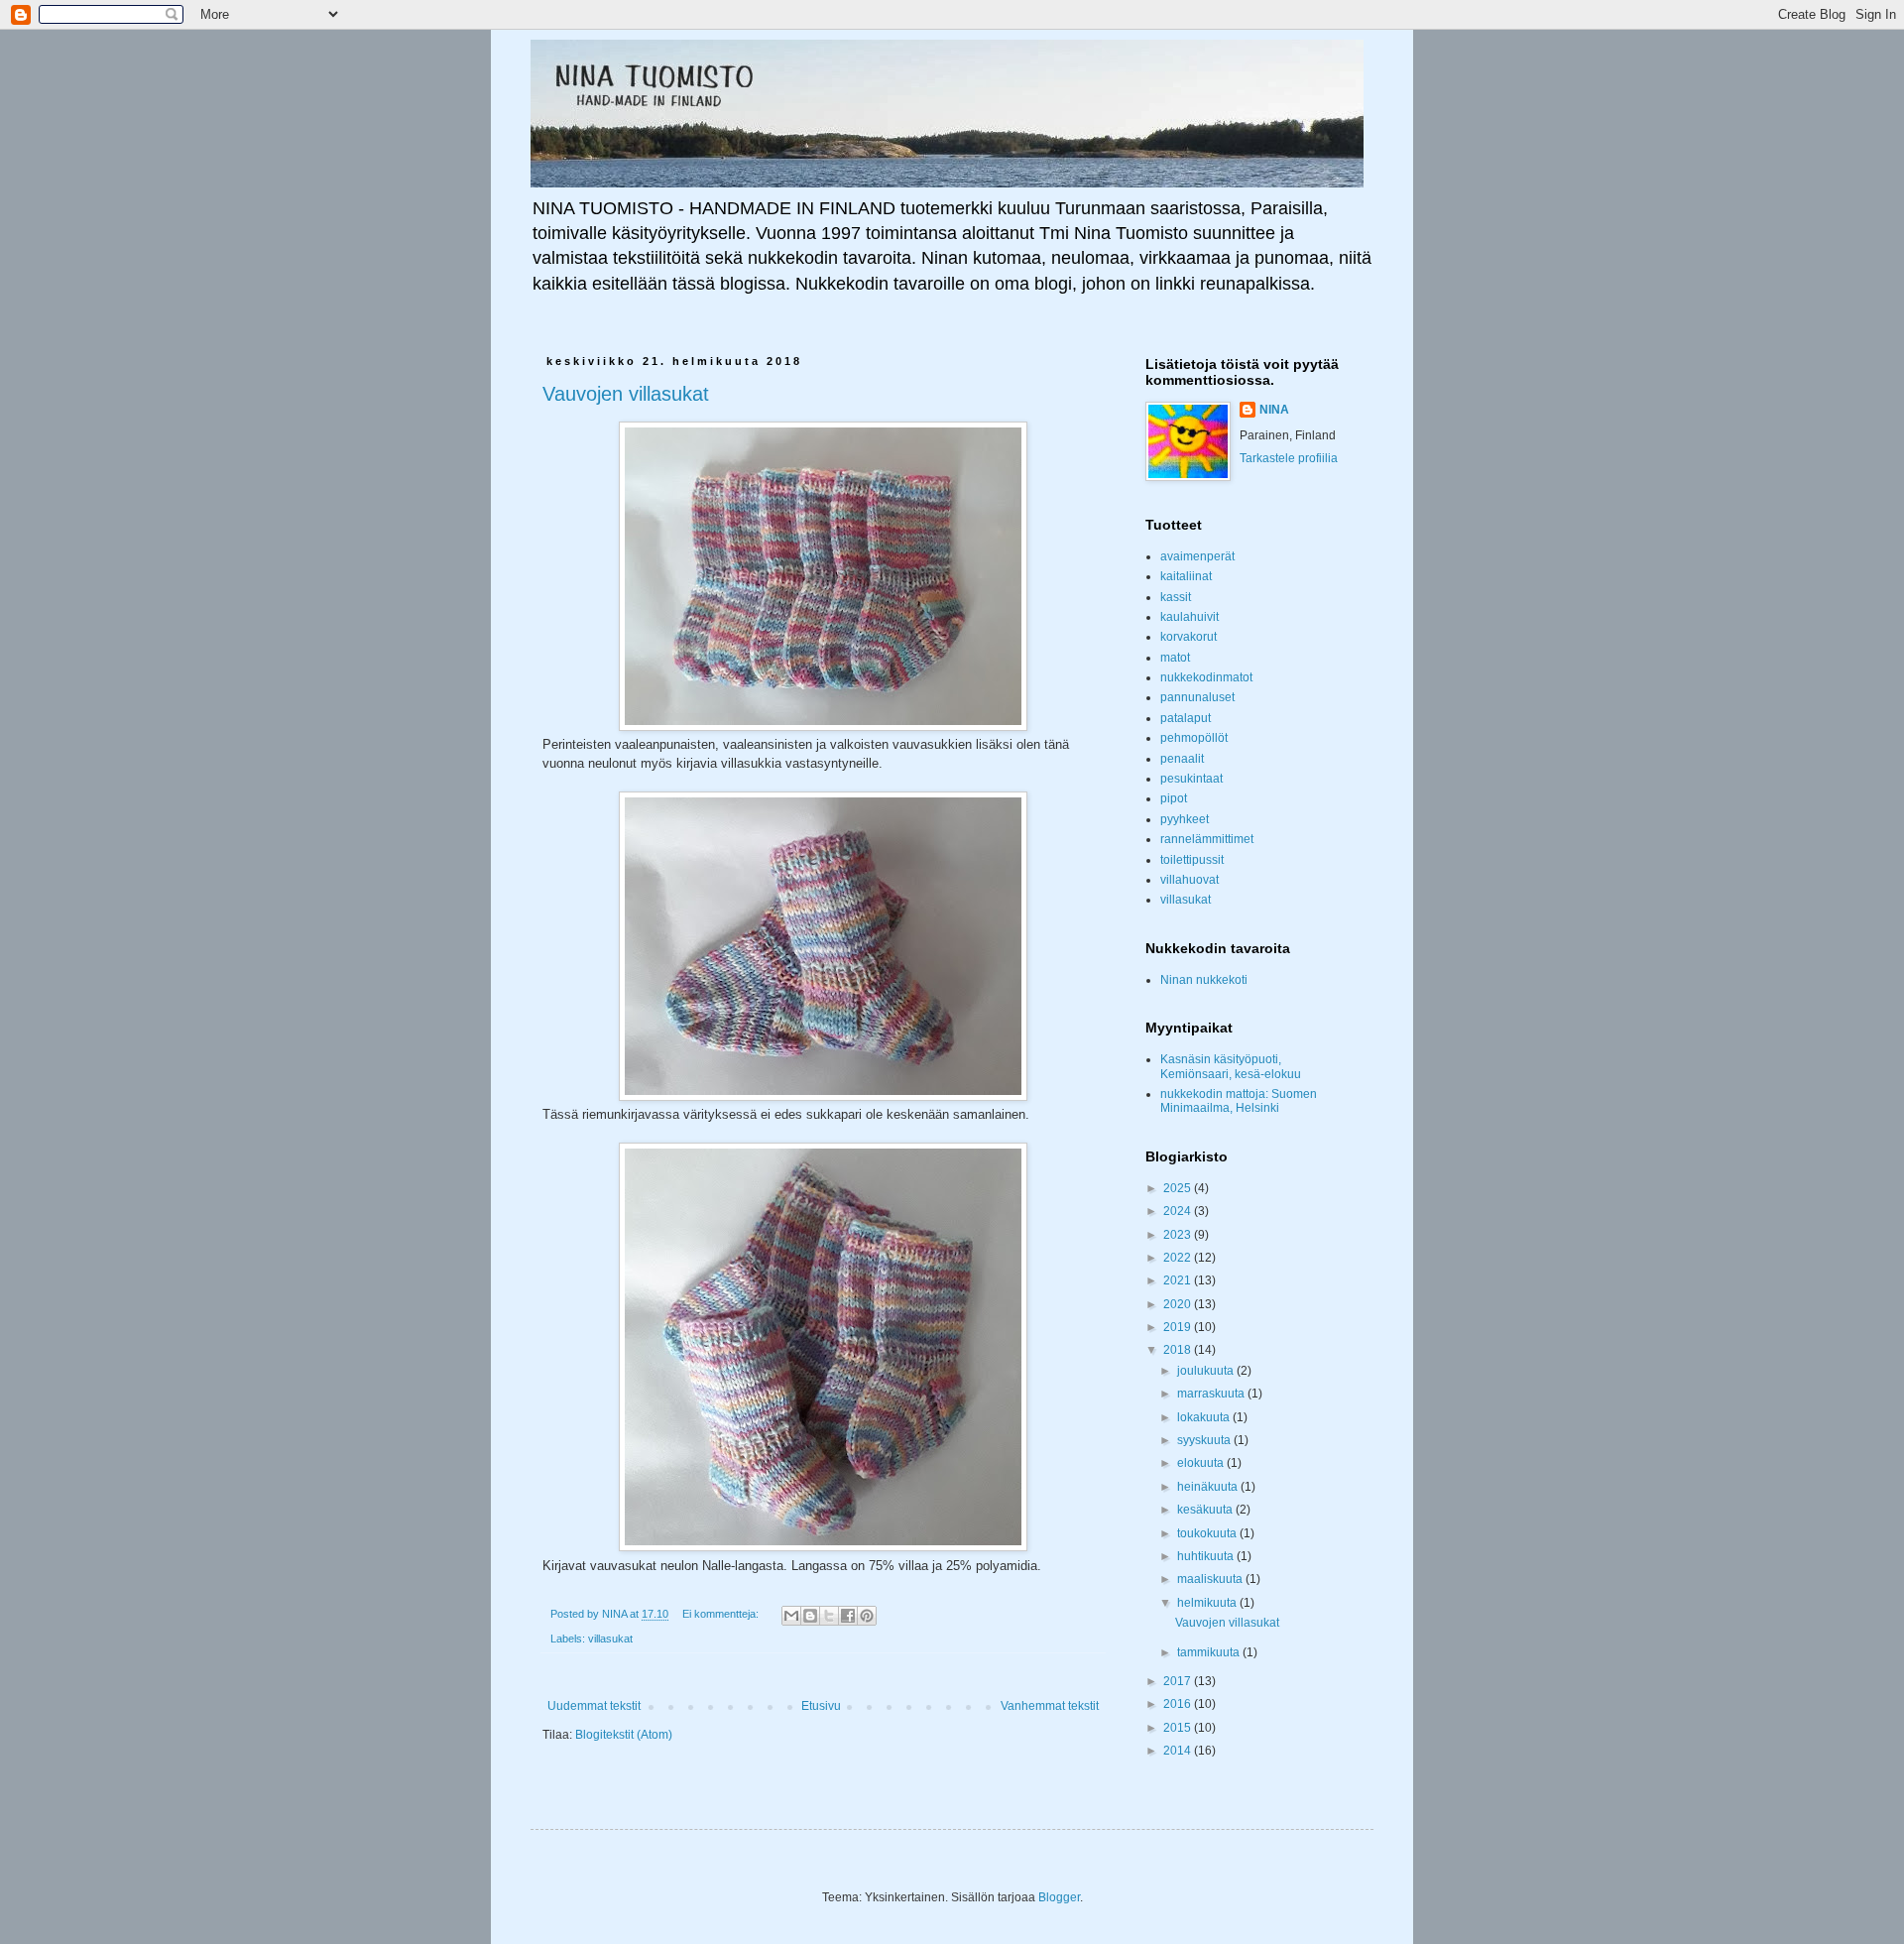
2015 (1179, 1728)
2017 (1179, 1681)
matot (1175, 658)
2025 (1179, 1188)
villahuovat (1190, 880)
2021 (1179, 1280)
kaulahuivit (1190, 617)
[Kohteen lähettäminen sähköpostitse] (791, 1616)
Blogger (1059, 1897)
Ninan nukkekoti (1204, 980)
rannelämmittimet (1207, 839)
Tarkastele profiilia (1289, 458)
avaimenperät (1197, 556)
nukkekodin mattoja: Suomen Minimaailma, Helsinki (1239, 1101)
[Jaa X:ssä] (829, 1616)
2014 (1179, 1751)
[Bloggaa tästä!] (810, 1616)
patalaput (1186, 718)
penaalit (1182, 759)
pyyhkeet (1185, 819)
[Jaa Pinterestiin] (867, 1616)
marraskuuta (1212, 1394)
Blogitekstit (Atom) (624, 1735)
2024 (1179, 1211)
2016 (1179, 1704)
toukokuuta (1208, 1533)
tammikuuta (1210, 1652)
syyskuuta (1205, 1440)
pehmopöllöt (1194, 738)
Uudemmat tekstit (594, 1706)
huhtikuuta (1207, 1556)
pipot (1174, 798)
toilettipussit (1192, 860)
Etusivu (821, 1706)
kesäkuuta (1206, 1510)
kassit (1176, 597)
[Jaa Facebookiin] (848, 1616)
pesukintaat (1191, 779)
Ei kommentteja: (722, 1614)
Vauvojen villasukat (626, 394)
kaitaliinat (1186, 576)
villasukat (610, 1639)
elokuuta (1202, 1463)
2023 (1179, 1235)
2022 (1179, 1258)
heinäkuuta (1209, 1487)
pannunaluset (1197, 697)
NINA (1274, 410)
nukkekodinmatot (1206, 677)
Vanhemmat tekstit (1050, 1706)
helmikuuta (1208, 1603)
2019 (1179, 1327)
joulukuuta (1207, 1371)
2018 (1179, 1350)
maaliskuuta (1211, 1579)
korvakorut (1189, 637)
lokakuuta (1205, 1417)
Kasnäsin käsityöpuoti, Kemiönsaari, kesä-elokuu (1231, 1066)
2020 (1179, 1304)
